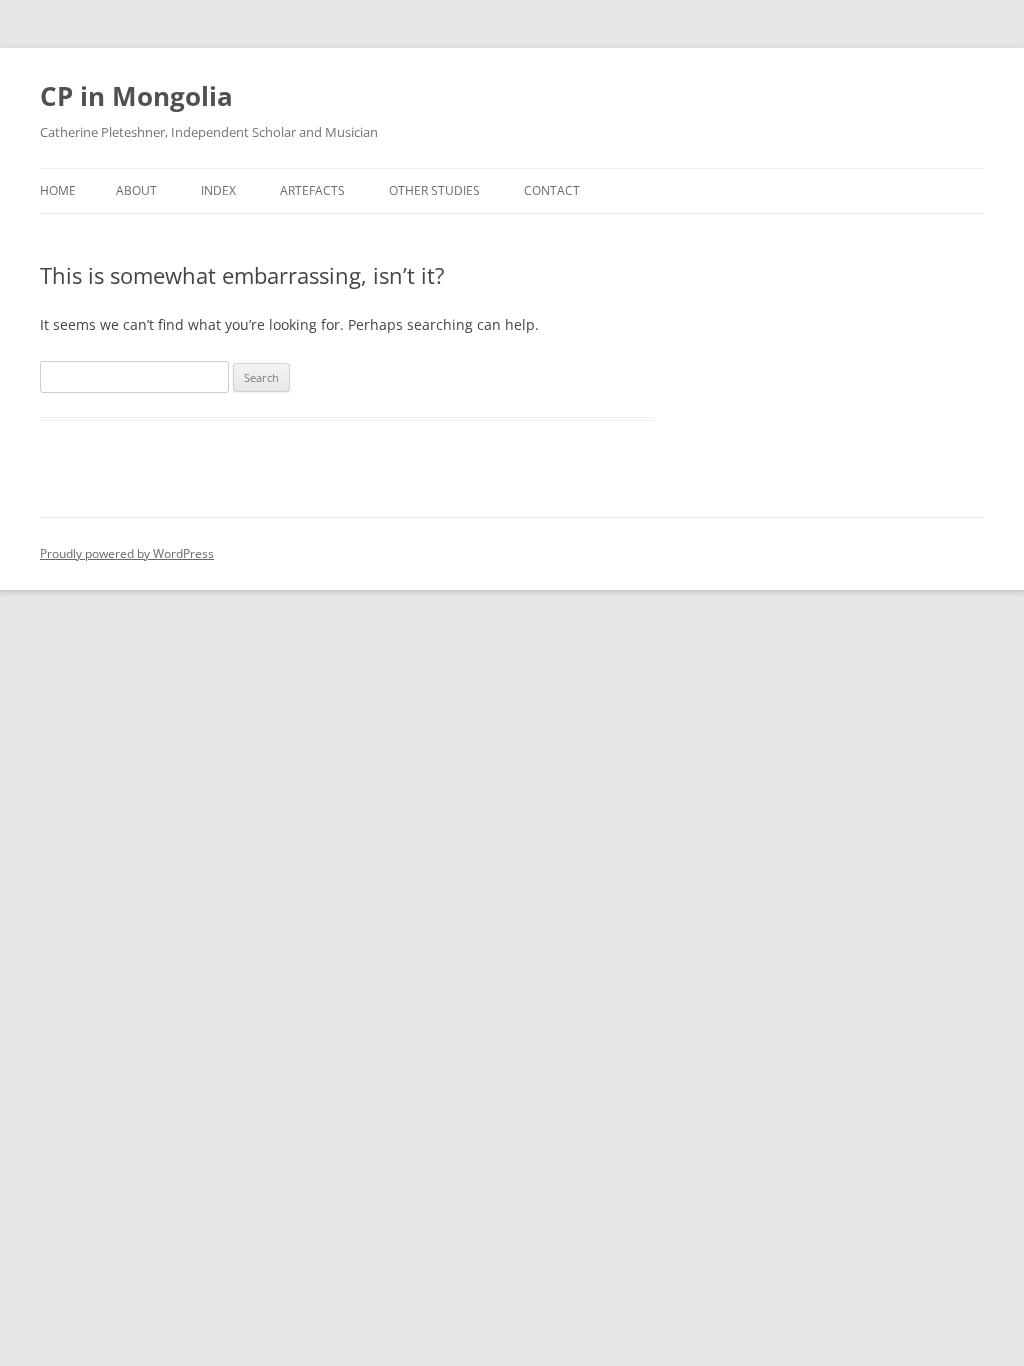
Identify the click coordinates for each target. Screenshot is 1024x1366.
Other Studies (434, 190)
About (136, 190)
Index (218, 190)
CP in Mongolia (136, 96)
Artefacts (312, 190)
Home (58, 190)
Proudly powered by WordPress (127, 553)
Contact (552, 190)
